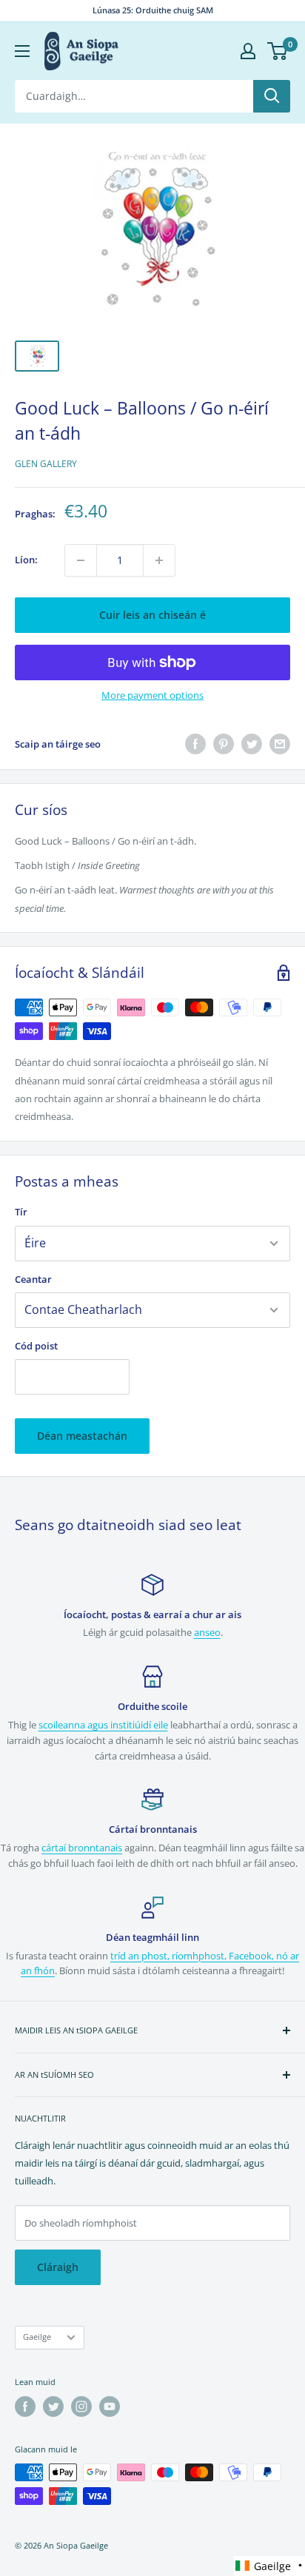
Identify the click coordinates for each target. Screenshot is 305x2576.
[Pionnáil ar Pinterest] (224, 744)
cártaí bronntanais (82, 1848)
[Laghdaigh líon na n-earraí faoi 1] (81, 560)
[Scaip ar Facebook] (195, 744)
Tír (21, 1212)
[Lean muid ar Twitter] (53, 2406)
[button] (269, 2566)
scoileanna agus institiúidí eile (103, 1725)
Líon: (26, 560)
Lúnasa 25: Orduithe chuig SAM (153, 10)
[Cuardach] (272, 96)
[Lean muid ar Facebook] (25, 2406)
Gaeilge (37, 2337)
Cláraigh (58, 2267)
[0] (278, 51)
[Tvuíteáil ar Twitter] (252, 744)
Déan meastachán (82, 1436)
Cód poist (36, 1346)
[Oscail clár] (22, 51)
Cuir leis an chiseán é (152, 615)
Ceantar (33, 1279)
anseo (207, 1632)
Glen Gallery (46, 464)
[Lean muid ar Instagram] (81, 2406)
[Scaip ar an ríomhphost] (280, 744)
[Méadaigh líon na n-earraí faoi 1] (159, 560)
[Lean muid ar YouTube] (110, 2406)
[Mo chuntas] (248, 51)
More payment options (152, 695)
